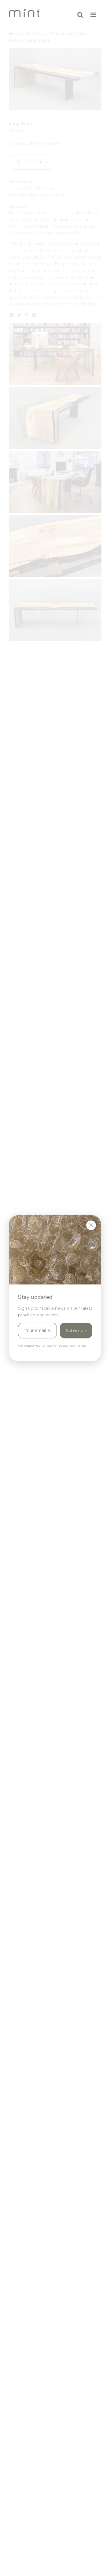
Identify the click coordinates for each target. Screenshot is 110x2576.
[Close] (91, 1225)
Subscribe (76, 1330)
